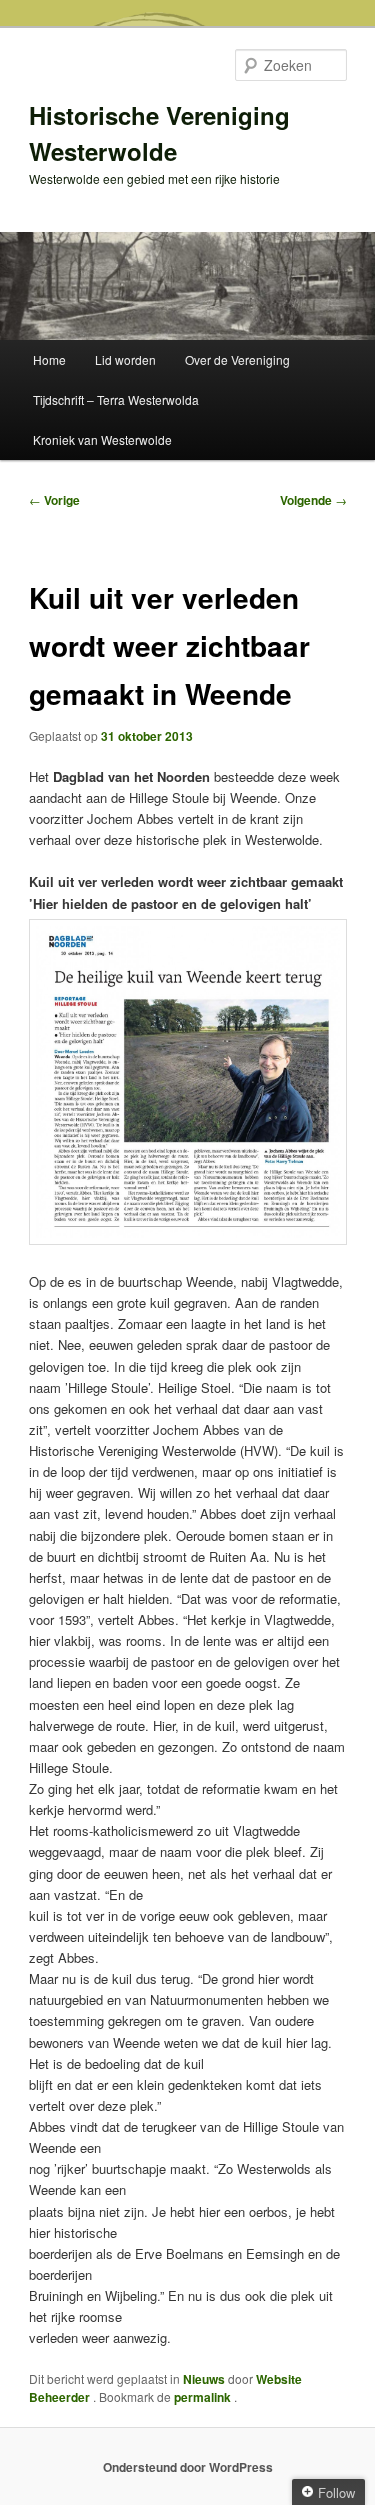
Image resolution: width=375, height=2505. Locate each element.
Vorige (54, 500)
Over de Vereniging (237, 359)
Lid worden (125, 359)
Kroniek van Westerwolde (102, 439)
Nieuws (204, 2379)
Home (49, 359)
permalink (204, 2397)
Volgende (313, 500)
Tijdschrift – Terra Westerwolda (116, 399)
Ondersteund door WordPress (188, 2467)
